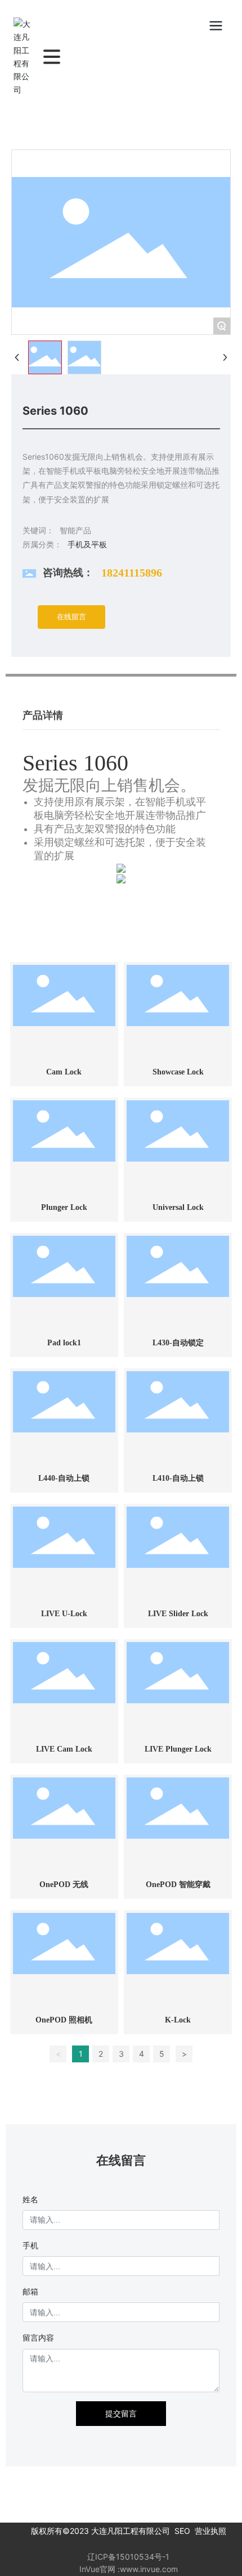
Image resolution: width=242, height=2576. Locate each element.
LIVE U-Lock (64, 1614)
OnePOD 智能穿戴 (178, 1885)
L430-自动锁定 (178, 1343)
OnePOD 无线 (64, 1885)
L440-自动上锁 (64, 1478)
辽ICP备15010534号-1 (128, 2557)
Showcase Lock (178, 1072)
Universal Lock (178, 1207)
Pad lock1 (64, 1343)
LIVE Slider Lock (178, 1614)
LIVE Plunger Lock (178, 1749)
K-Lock (178, 2020)
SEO (182, 2531)
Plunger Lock (64, 1207)
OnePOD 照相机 (64, 2020)
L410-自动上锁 (178, 1478)
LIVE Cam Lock (64, 1749)
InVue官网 (97, 2569)
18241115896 (132, 573)
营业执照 (210, 2531)
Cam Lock (64, 1072)
